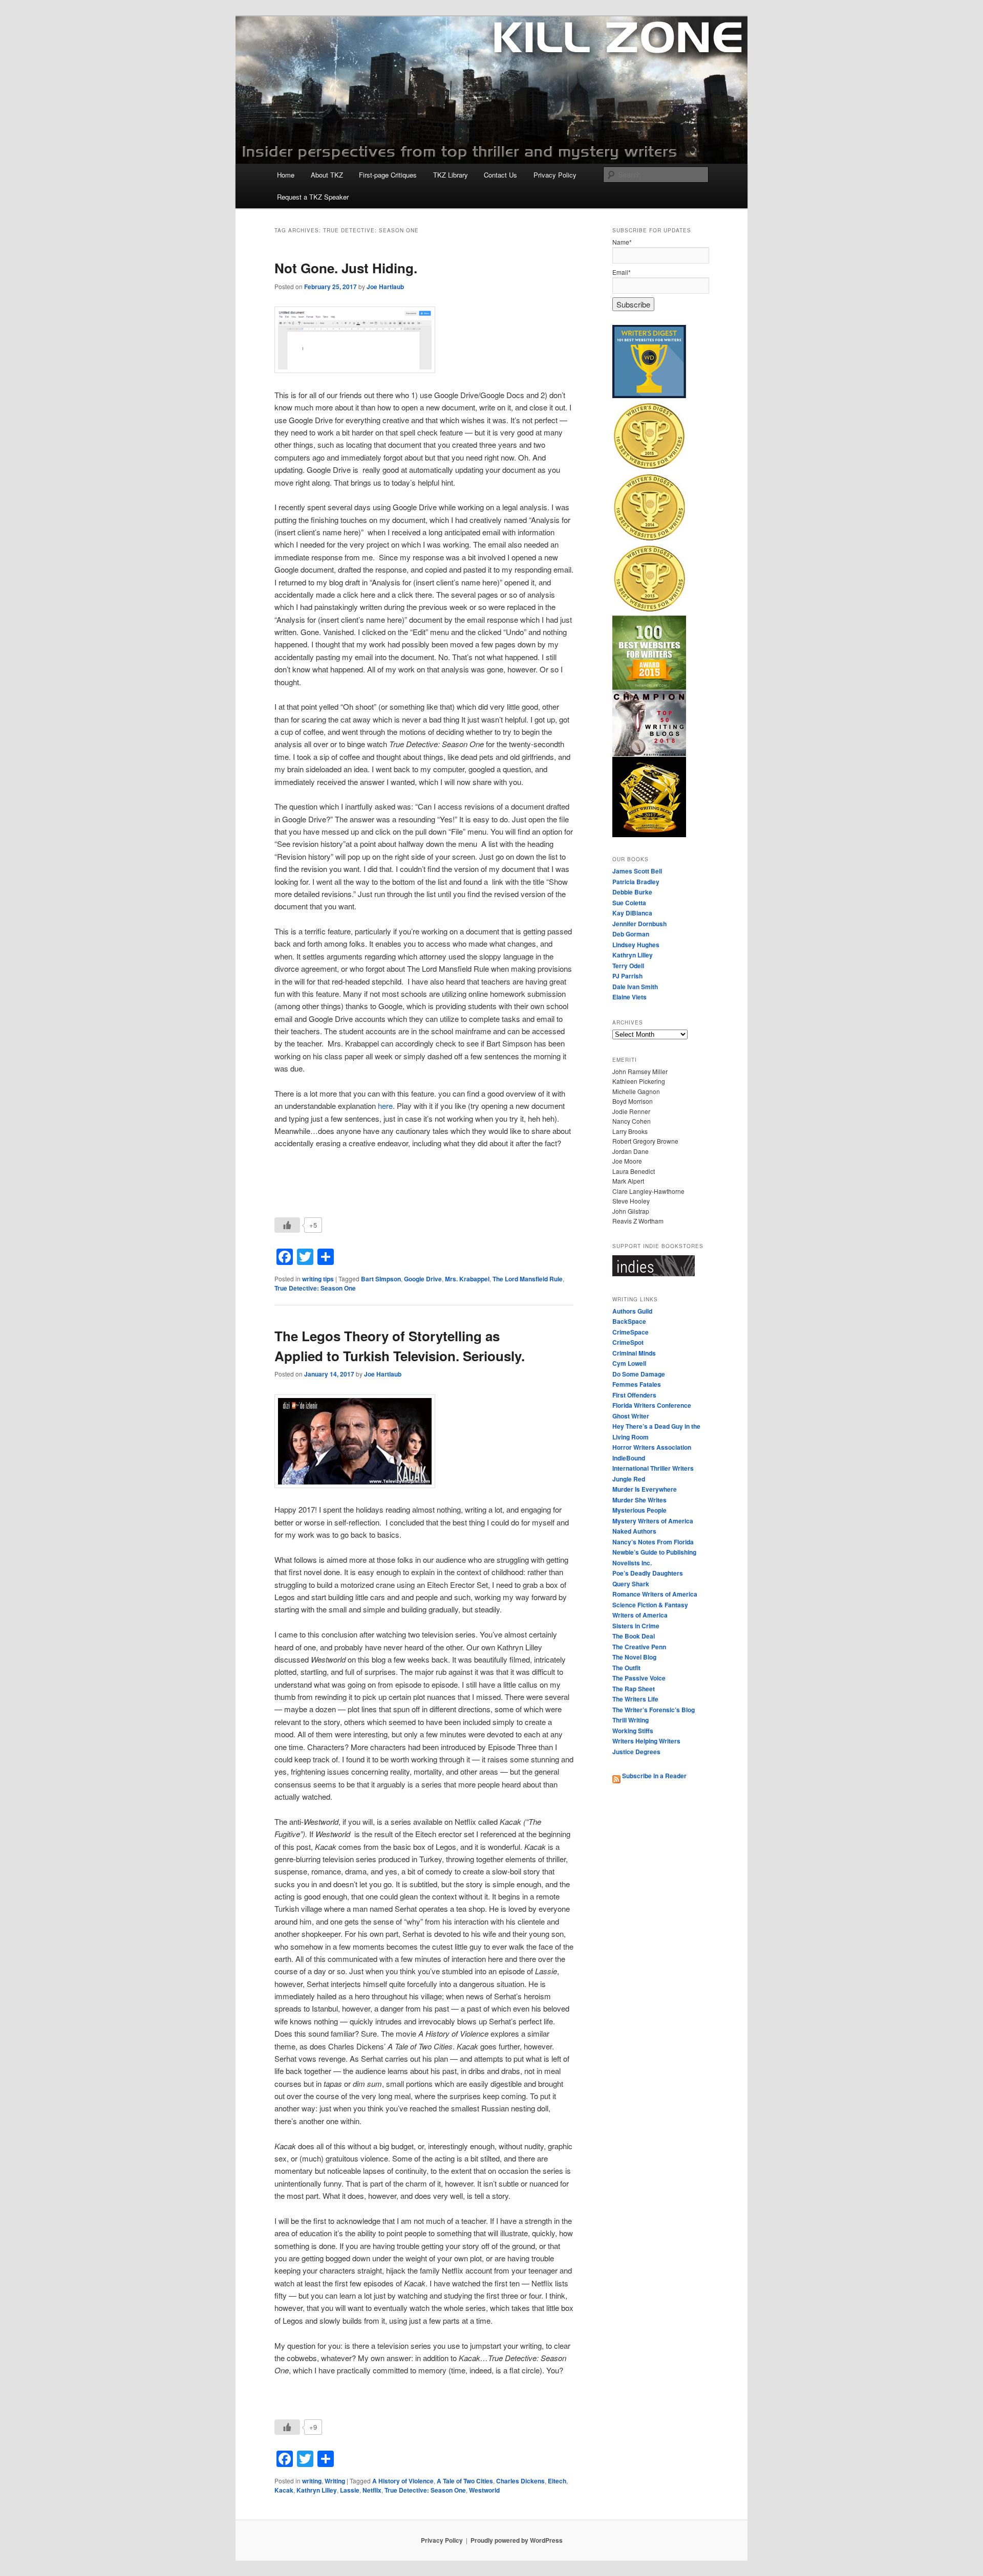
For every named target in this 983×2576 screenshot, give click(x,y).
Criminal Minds (634, 1353)
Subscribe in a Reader (654, 1776)
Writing (335, 2481)
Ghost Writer (631, 1416)
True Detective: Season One (315, 1288)
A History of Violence (403, 2481)
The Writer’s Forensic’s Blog (654, 1710)
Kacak (284, 2490)
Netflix (372, 2490)
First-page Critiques (388, 175)
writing (312, 2481)
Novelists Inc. (632, 1563)
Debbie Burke (632, 892)
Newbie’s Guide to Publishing (654, 1552)
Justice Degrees (636, 1752)
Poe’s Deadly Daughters (648, 1573)
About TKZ (327, 175)
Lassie (350, 2490)
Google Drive (423, 1279)
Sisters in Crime (636, 1626)
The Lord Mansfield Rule (528, 1279)
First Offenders (634, 1395)
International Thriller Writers (653, 1468)
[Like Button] (287, 1225)
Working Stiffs (633, 1731)
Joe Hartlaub (385, 287)
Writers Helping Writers (646, 1741)
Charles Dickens (520, 2481)
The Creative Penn (639, 1647)
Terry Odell (628, 966)
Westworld (484, 2490)
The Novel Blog (634, 1657)
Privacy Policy (555, 175)
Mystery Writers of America (653, 1521)
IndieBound (629, 1458)
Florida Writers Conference (652, 1405)
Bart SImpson (381, 1279)
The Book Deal (634, 1636)
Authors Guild (632, 1311)
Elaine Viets (629, 997)
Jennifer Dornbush (639, 924)
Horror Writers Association (652, 1447)
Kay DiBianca (632, 913)
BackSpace (629, 1321)
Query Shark (631, 1584)
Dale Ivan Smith (635, 987)
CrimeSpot (628, 1342)
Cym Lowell (629, 1363)
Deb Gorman (631, 934)
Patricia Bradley (636, 882)
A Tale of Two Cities (465, 2481)
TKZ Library (451, 175)
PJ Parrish (627, 976)
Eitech (557, 2481)
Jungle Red (629, 1479)
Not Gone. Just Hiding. (346, 268)
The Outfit (626, 1668)
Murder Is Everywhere (645, 1489)
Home (286, 175)
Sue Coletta (629, 903)
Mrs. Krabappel (467, 1279)
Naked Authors (634, 1531)
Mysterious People (639, 1510)
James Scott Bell (637, 871)
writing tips (318, 1279)
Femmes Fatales (637, 1384)
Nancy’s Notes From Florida (653, 1542)
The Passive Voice (639, 1678)
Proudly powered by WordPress (517, 2540)
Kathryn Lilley (317, 2490)
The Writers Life (635, 1699)
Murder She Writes (639, 1500)
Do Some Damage (639, 1374)
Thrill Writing (631, 1720)
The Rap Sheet (634, 1689)
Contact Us (500, 175)
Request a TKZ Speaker (313, 197)
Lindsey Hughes (636, 945)
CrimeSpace (631, 1332)
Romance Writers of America (655, 1594)
